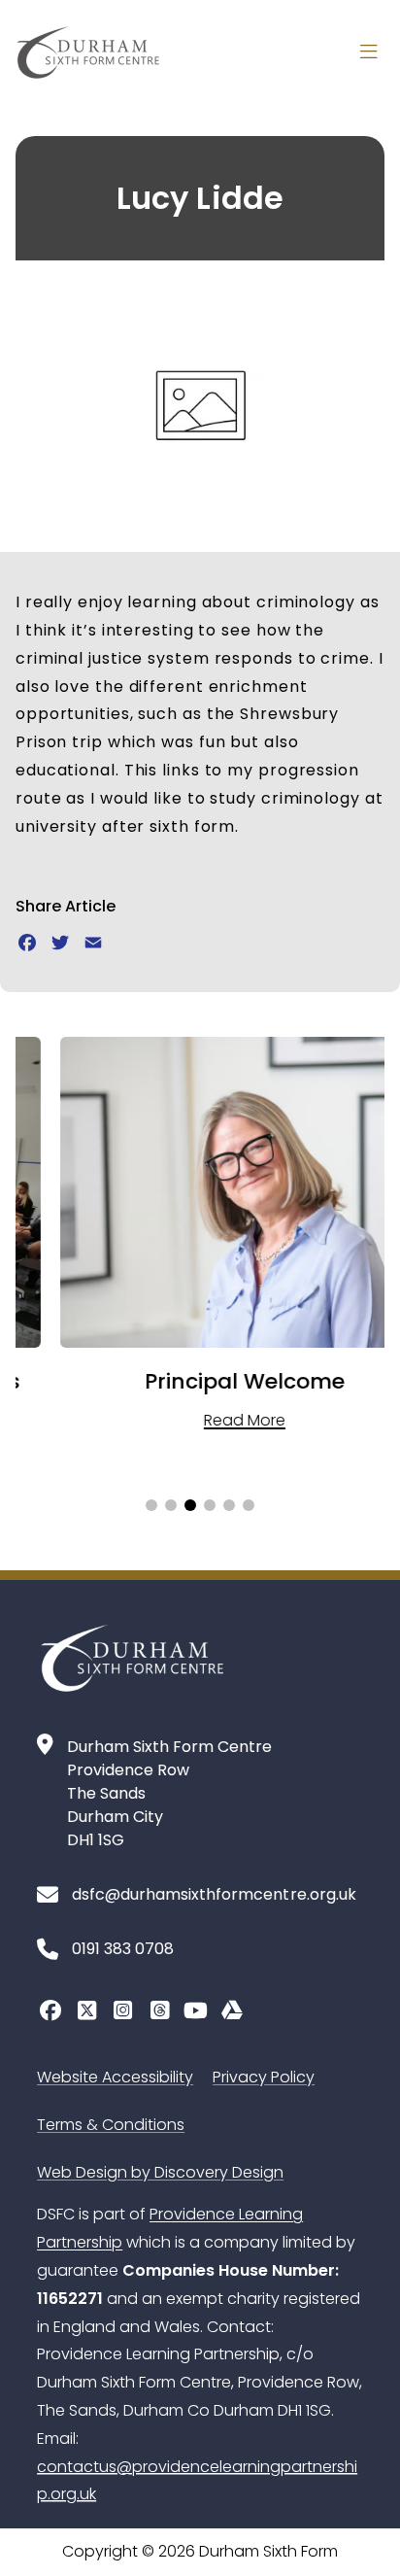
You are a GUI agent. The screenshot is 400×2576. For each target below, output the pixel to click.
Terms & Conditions (111, 2125)
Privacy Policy (264, 2077)
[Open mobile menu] (369, 52)
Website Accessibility (115, 2077)
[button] (151, 1505)
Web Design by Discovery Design (160, 2172)
